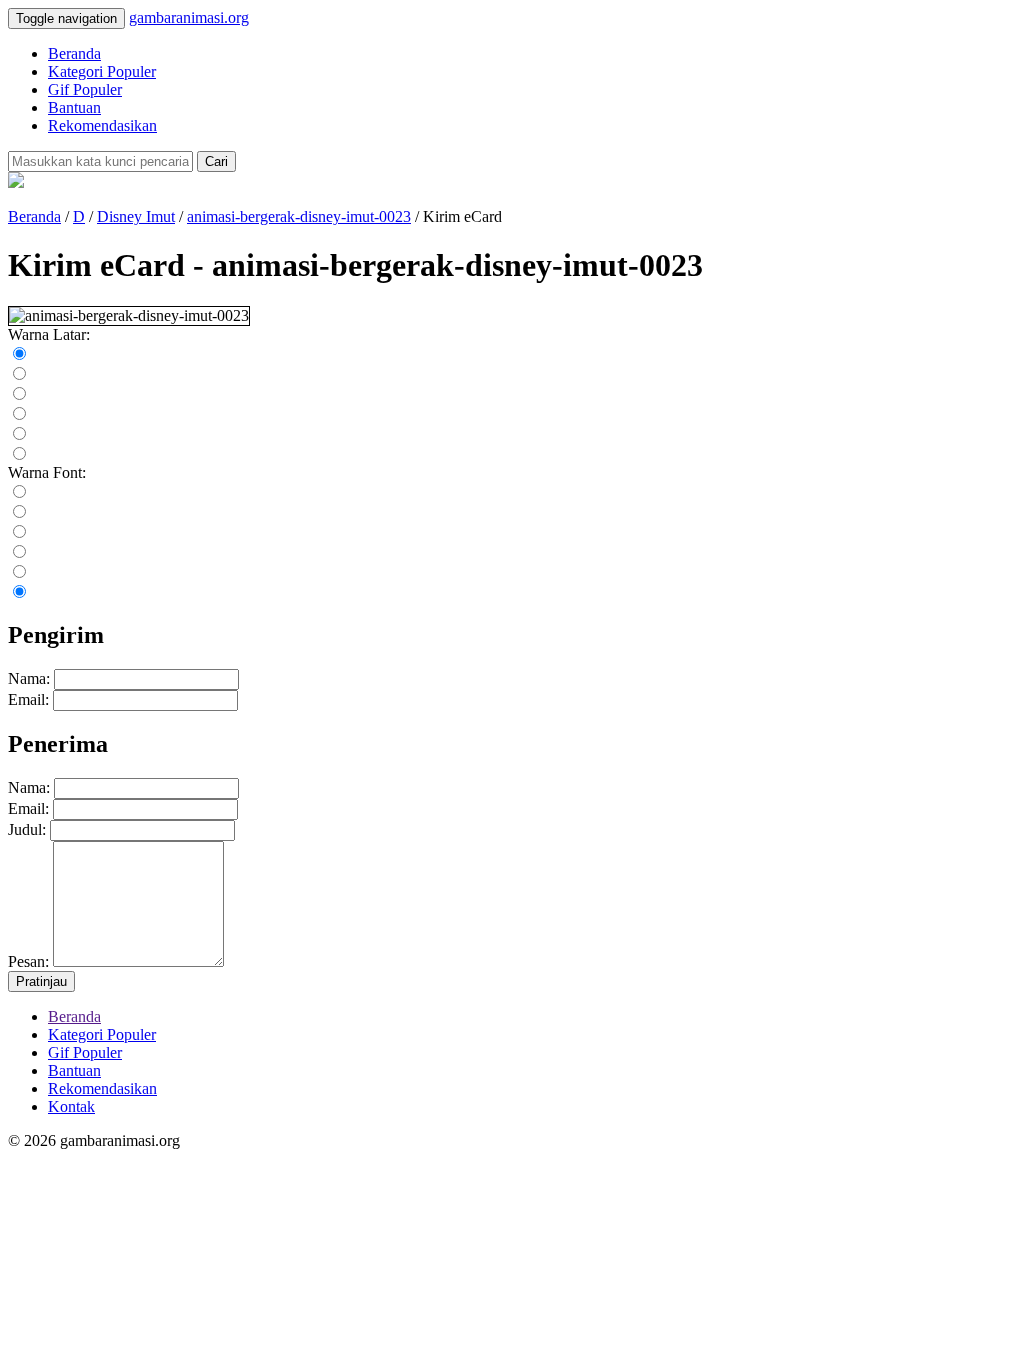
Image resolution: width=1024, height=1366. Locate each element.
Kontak (71, 1106)
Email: (28, 699)
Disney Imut (136, 216)
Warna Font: (47, 472)
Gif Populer (85, 89)
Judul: (27, 829)
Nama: (29, 678)
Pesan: (28, 961)
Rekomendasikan (102, 125)
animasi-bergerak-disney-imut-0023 (299, 216)
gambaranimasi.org (189, 17)
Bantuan (74, 107)
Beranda (74, 53)
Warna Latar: (49, 334)
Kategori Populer (102, 71)
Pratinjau (41, 981)
